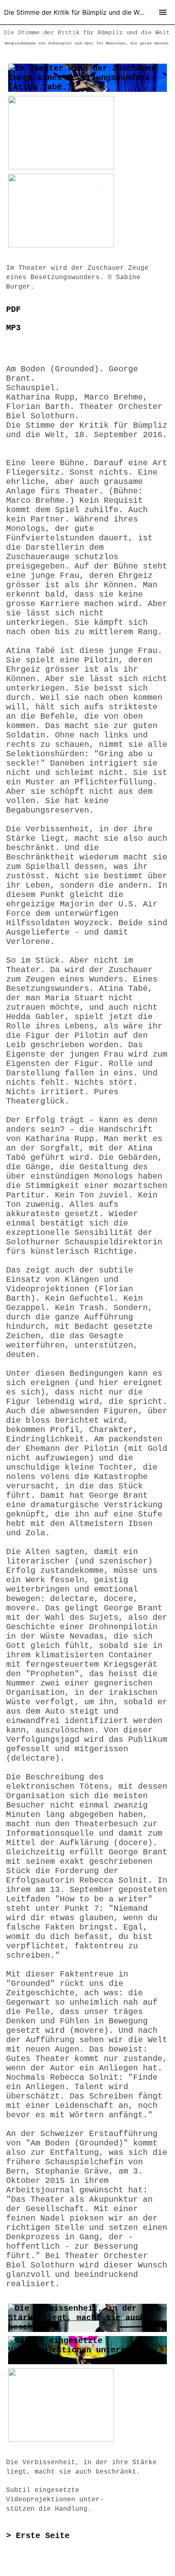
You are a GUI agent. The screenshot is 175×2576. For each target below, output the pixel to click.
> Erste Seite (38, 2536)
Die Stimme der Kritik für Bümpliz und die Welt (75, 12)
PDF (13, 310)
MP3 (13, 328)
